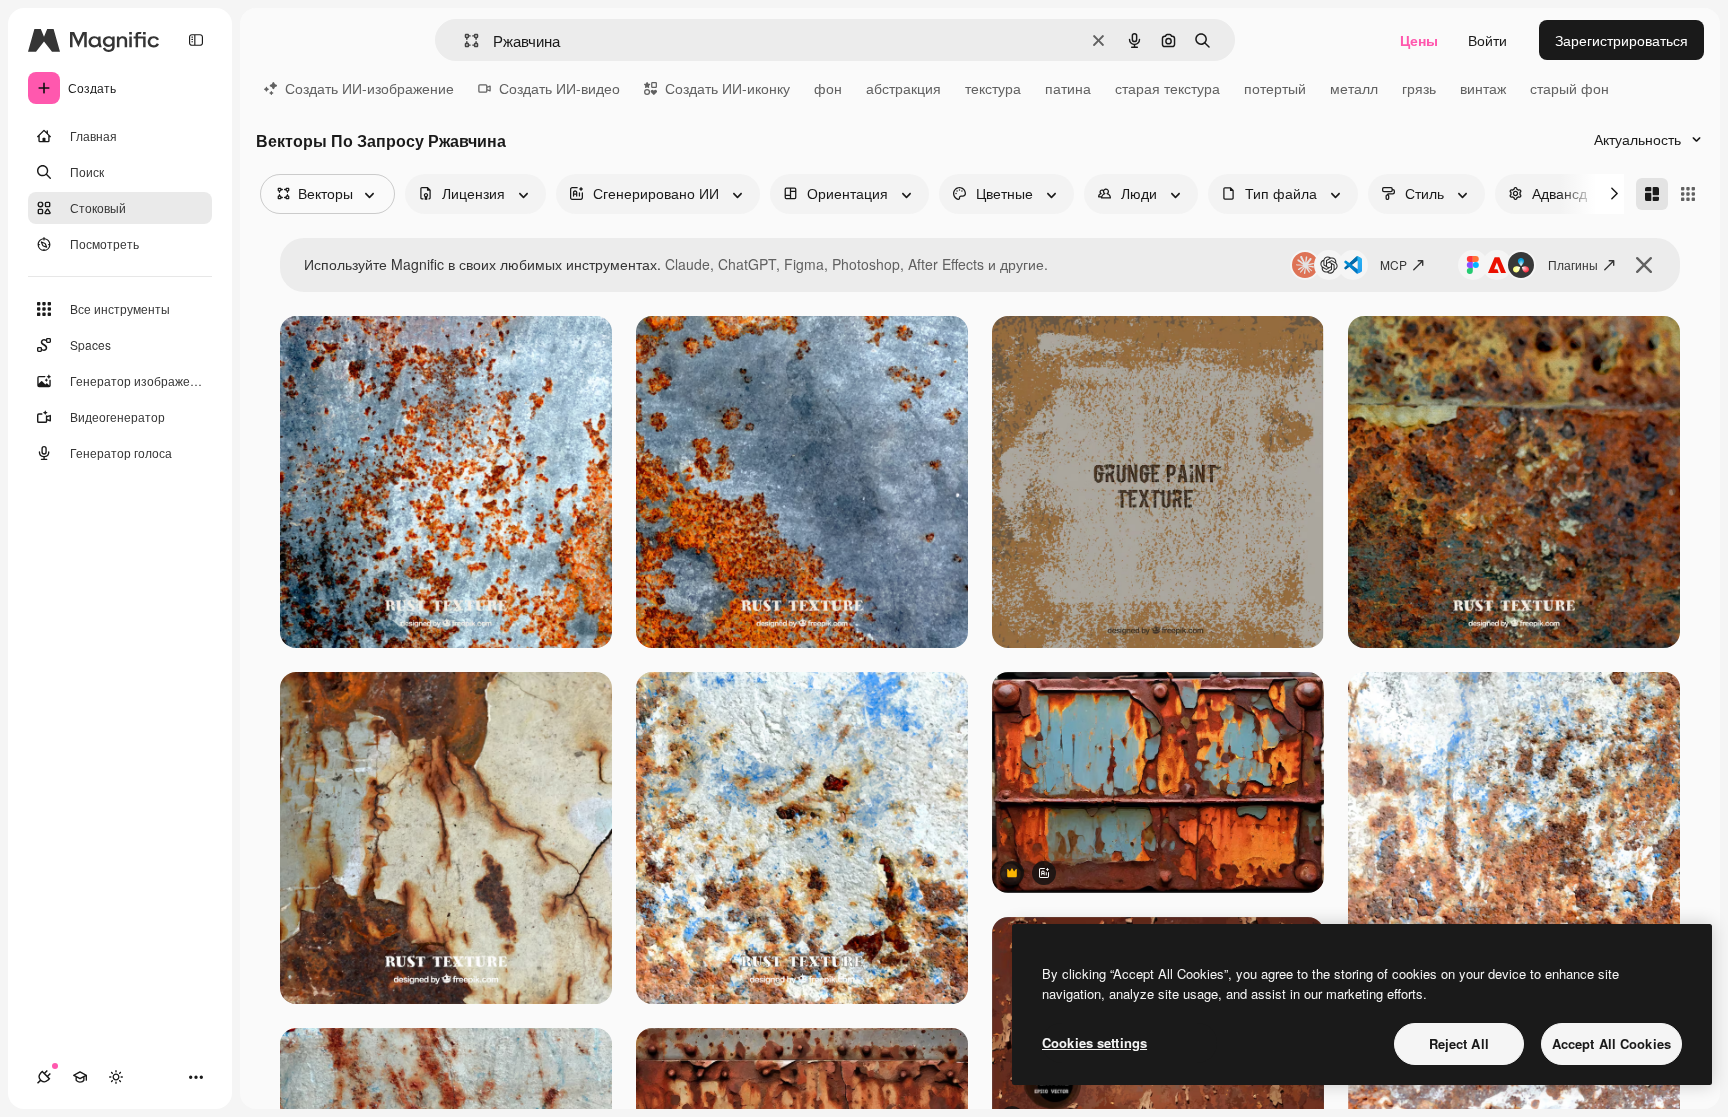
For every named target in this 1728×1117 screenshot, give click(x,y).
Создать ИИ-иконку (727, 88)
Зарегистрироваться (1621, 40)
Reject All (1459, 1043)
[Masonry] (1652, 194)
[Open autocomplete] (463, 40)
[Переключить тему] (116, 1077)
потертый (1275, 88)
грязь (1419, 88)
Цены (1419, 40)
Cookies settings (1094, 1042)
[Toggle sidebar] (196, 40)
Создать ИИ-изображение (369, 88)
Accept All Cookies (1611, 1043)
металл (1354, 88)
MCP (1393, 264)
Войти (1487, 40)
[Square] (1688, 194)
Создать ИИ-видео (559, 88)
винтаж (1483, 88)
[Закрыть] (1644, 265)
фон (828, 88)
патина (1068, 88)
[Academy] (80, 1077)
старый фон (1569, 88)
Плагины (1573, 264)
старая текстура (1167, 88)
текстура (993, 88)
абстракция (903, 88)
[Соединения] (44, 1077)
